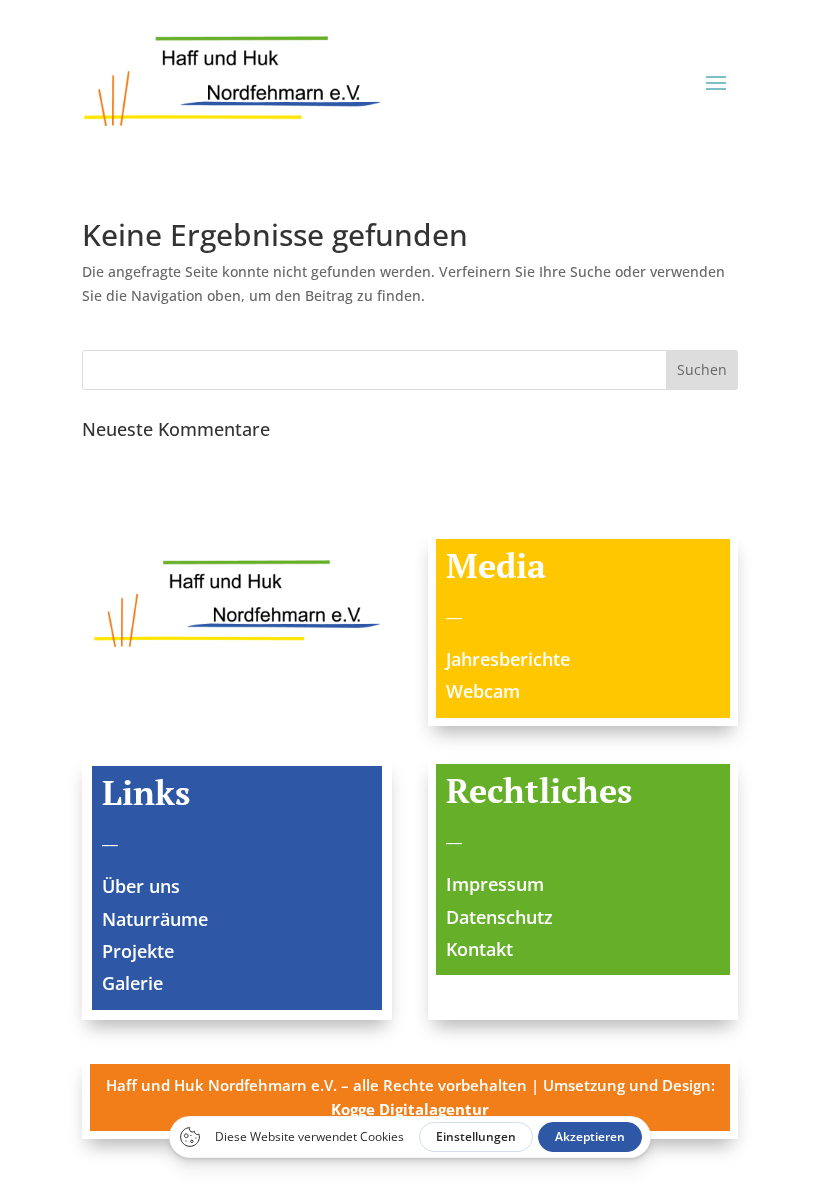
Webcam (483, 691)
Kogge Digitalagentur (410, 1109)
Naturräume (155, 919)
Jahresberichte (508, 659)
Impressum (495, 884)
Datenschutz (499, 917)
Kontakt (479, 949)
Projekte (138, 951)
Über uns (141, 886)
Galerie (132, 983)
